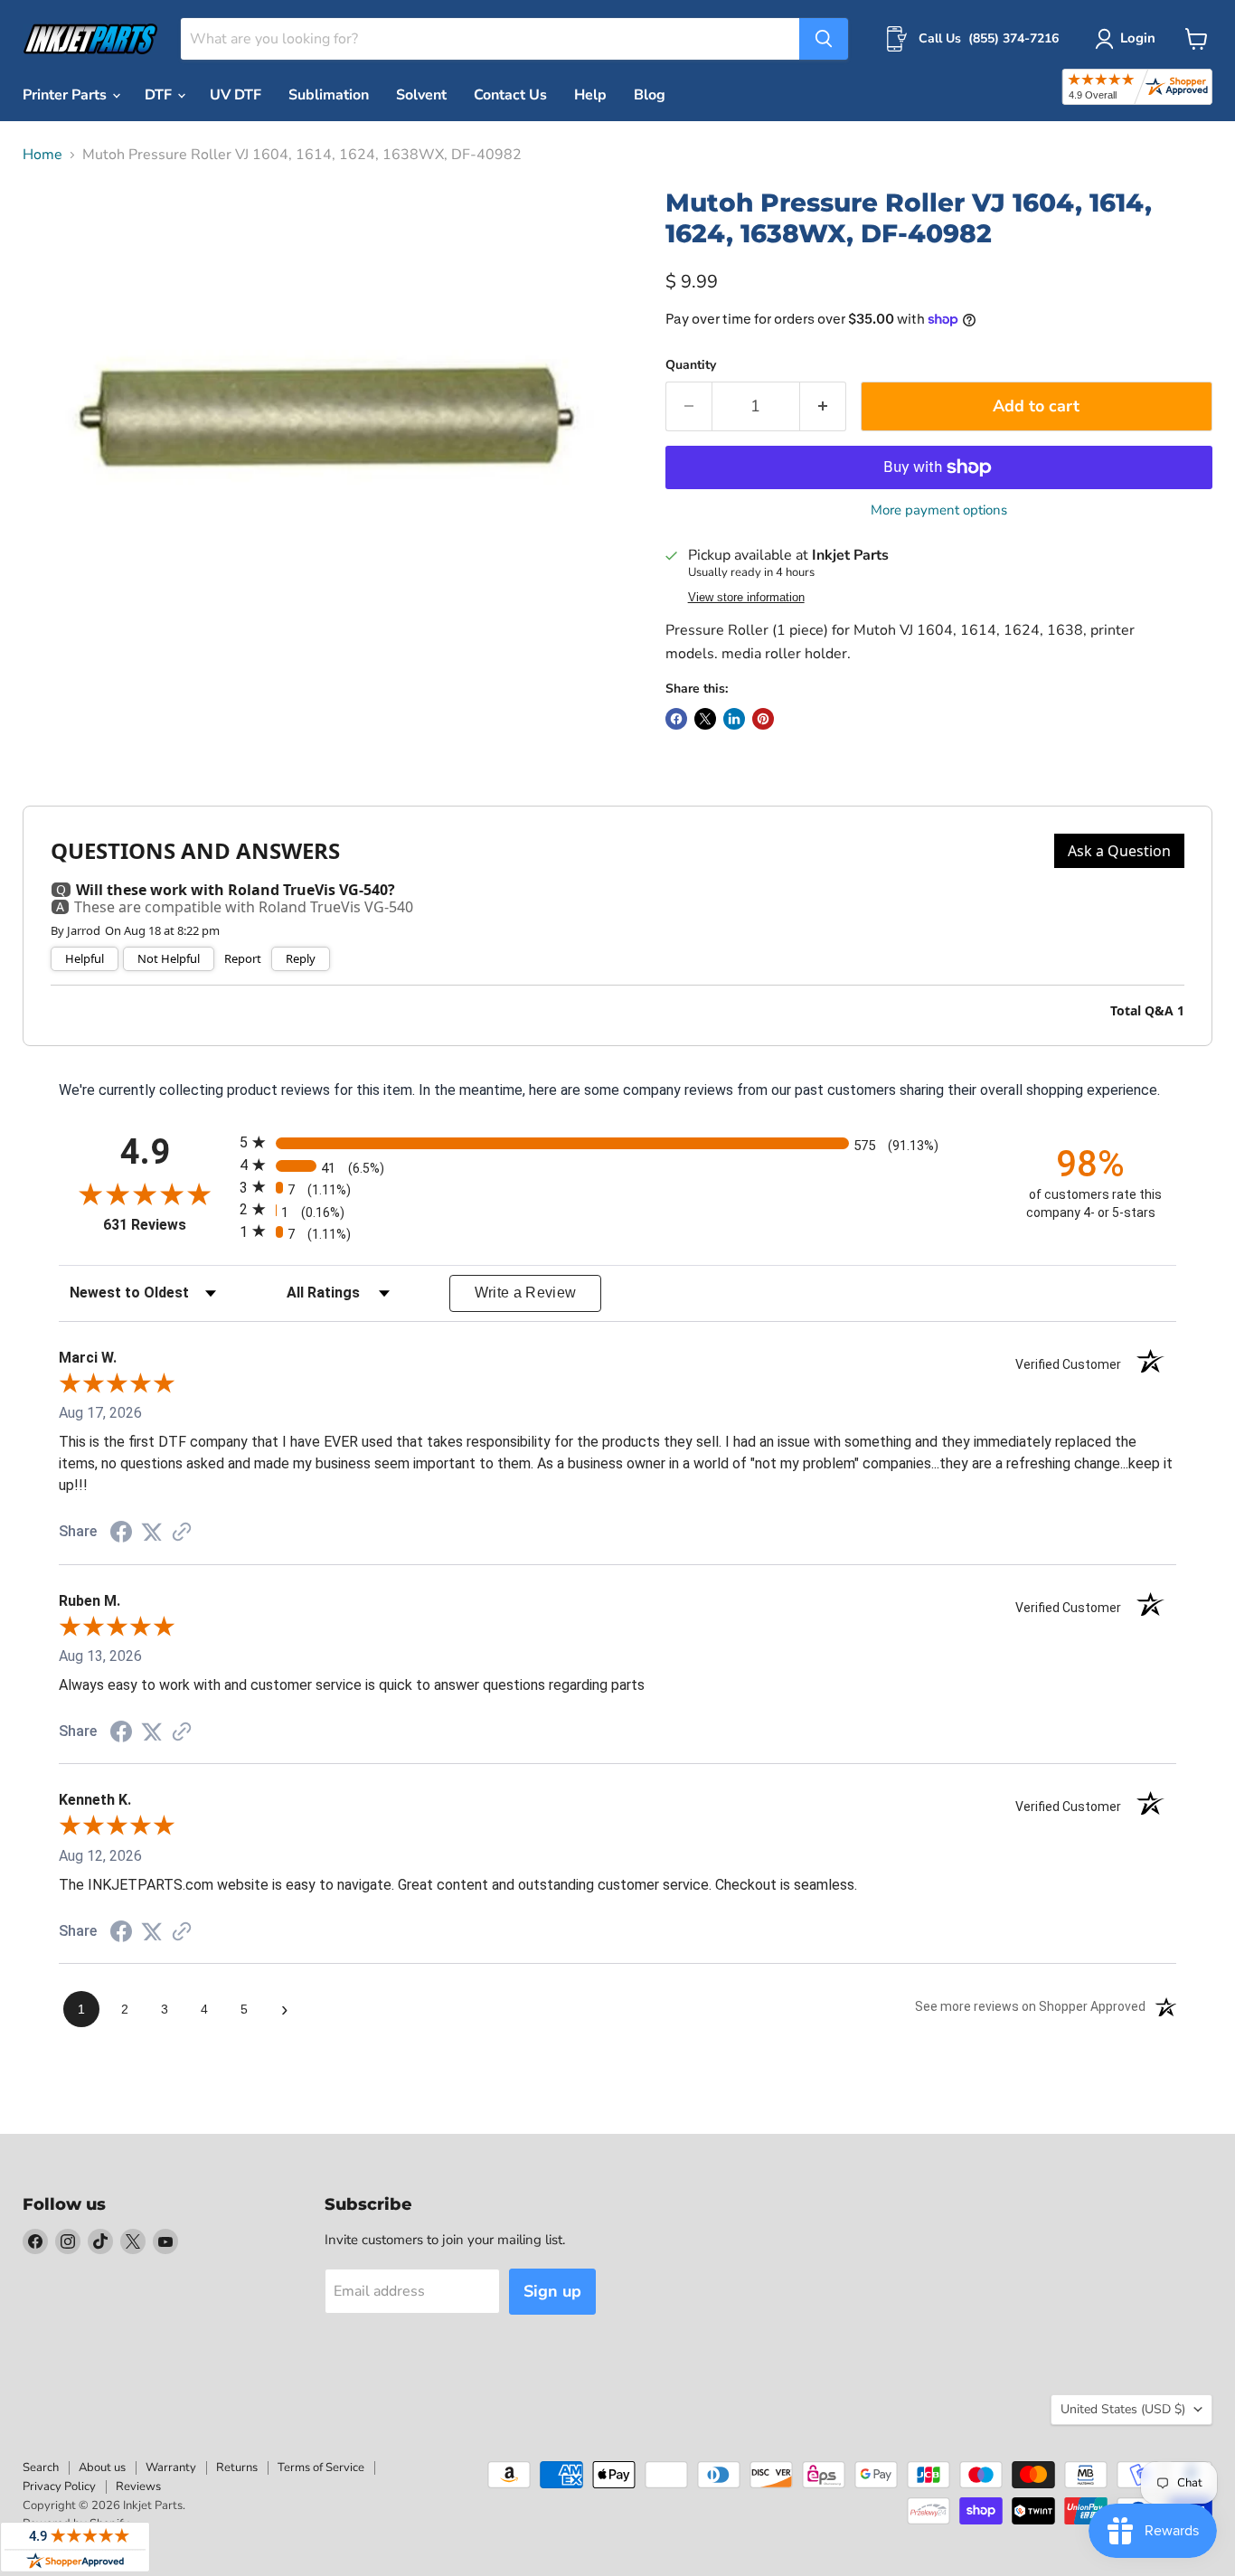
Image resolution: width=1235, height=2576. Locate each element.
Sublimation (329, 95)
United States (1123, 2409)
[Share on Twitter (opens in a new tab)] (152, 1532)
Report (243, 959)
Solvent (421, 95)
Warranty (171, 2467)
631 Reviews (167, 1225)
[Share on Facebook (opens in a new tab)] (121, 1534)
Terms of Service (321, 2467)
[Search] (824, 39)
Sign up (552, 2291)
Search (41, 2467)
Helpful (85, 958)
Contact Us (510, 95)
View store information (746, 598)
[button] (1129, 39)
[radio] (617, 1142)
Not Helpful (169, 958)
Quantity (691, 365)
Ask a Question (1119, 851)
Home (42, 155)
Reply (301, 958)
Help (590, 95)
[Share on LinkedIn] (734, 719)
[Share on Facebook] (676, 719)
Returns (237, 2467)
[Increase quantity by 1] (823, 406)
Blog (650, 95)
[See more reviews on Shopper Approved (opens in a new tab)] (182, 1533)
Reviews (138, 2486)
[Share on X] (705, 719)
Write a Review (526, 1293)
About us (102, 2467)
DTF (160, 95)
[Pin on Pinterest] (763, 719)
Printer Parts (66, 95)
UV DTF (236, 95)
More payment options (939, 510)
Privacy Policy (59, 2486)
